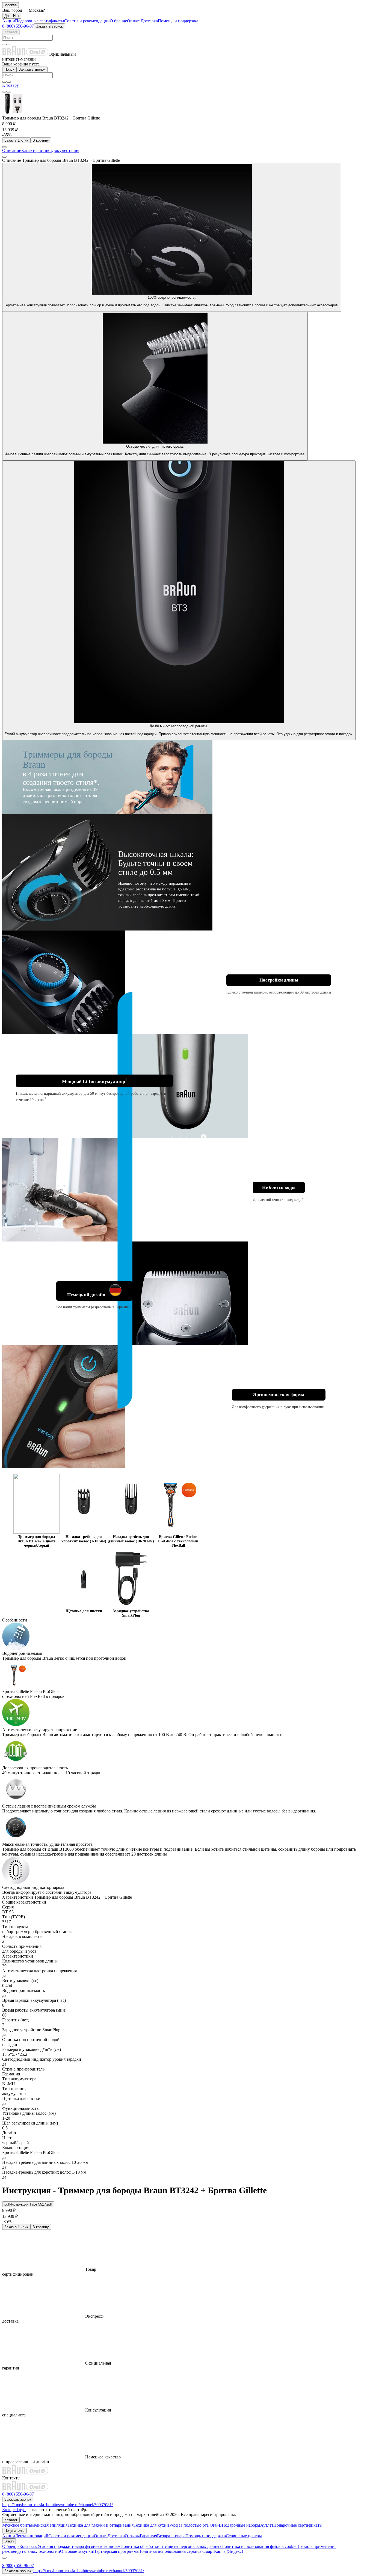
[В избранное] (9, 92)
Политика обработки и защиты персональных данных (171, 2546)
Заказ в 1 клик (16, 140)
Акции (9, 21)
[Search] (9, 44)
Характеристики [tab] (36, 150)
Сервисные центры (244, 2536)
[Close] (4, 2558)
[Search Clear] (4, 44)
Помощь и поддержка (178, 21)
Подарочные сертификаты (40, 21)
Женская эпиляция (50, 2525)
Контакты (29, 2546)
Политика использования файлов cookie (259, 2546)
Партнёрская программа (116, 2551)
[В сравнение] (4, 92)
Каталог (11, 32)
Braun (9, 2541)
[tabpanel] (187, 1026)
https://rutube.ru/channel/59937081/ (82, 2505)
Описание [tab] (12, 150)
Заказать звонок (49, 26)
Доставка (149, 21)
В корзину (41, 140)
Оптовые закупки (77, 2551)
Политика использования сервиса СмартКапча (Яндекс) (191, 2551)
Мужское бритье (17, 2525)
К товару (11, 85)
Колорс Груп (14, 2510)
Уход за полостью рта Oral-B (195, 2525)
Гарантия (148, 2536)
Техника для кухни (151, 2525)
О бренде (118, 21)
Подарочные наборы (241, 2525)
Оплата (134, 21)
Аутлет (267, 2525)
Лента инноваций (32, 2536)
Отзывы (132, 2536)
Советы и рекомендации (87, 21)
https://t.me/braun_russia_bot (27, 2505)
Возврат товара (171, 2536)
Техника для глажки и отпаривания (100, 2525)
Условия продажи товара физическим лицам (79, 2546)
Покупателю (14, 2531)
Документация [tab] (66, 150)
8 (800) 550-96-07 (18, 26)
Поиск (9, 69)
